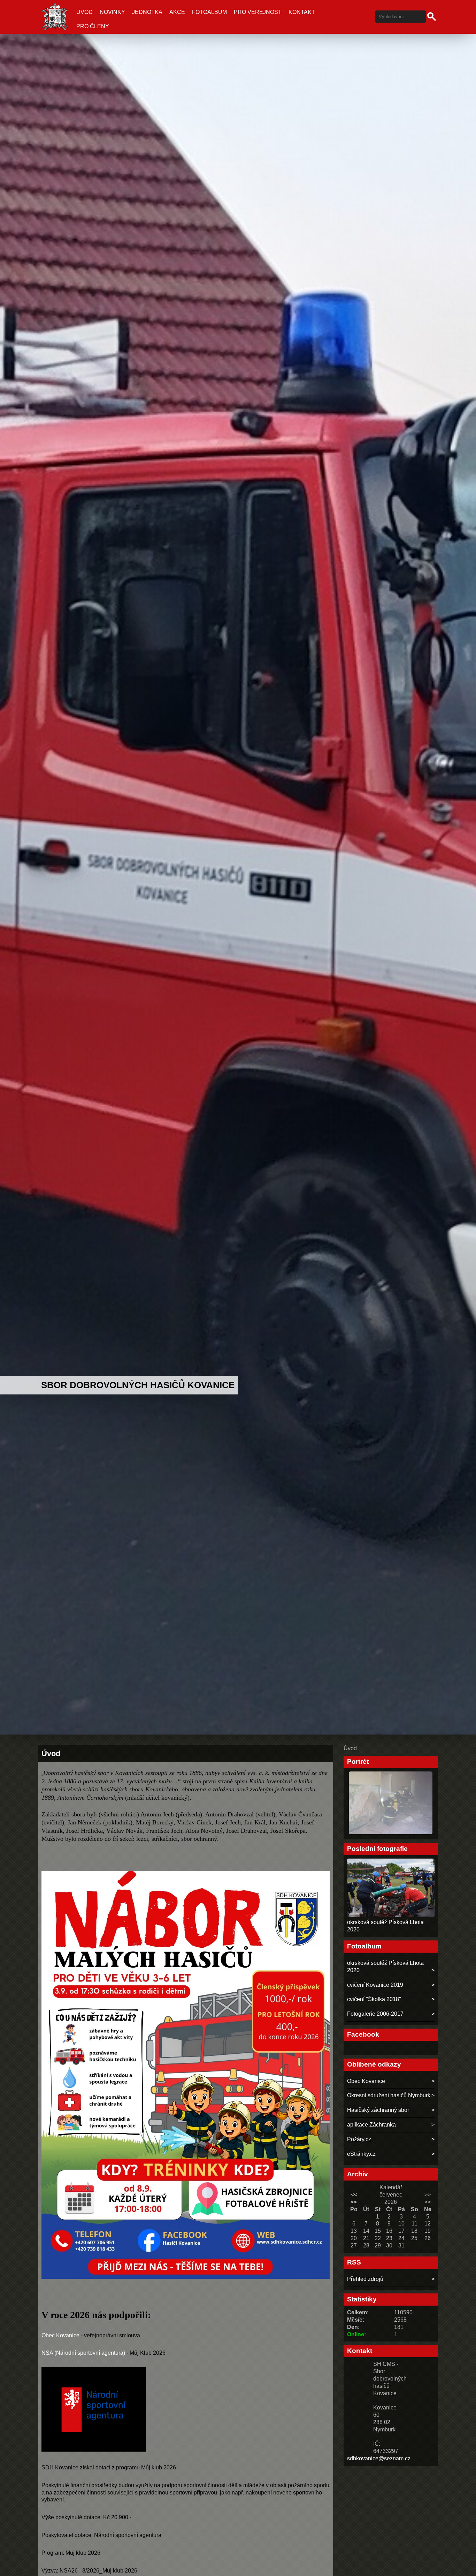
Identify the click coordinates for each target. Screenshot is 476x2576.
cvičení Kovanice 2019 (375, 1985)
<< (354, 2195)
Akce (177, 12)
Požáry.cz (359, 2139)
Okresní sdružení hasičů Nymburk (389, 2095)
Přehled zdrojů (365, 2279)
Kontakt (302, 12)
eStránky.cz (361, 2154)
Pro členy (93, 26)
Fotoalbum (209, 12)
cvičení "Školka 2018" (374, 1999)
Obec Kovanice (60, 2335)
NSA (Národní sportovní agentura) (83, 2353)
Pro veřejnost (258, 12)
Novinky (112, 12)
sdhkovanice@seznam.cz (379, 2458)
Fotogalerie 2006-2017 (375, 2014)
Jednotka (147, 12)
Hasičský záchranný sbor (378, 2110)
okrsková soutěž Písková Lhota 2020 (385, 1967)
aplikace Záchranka (371, 2125)
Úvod (85, 12)
